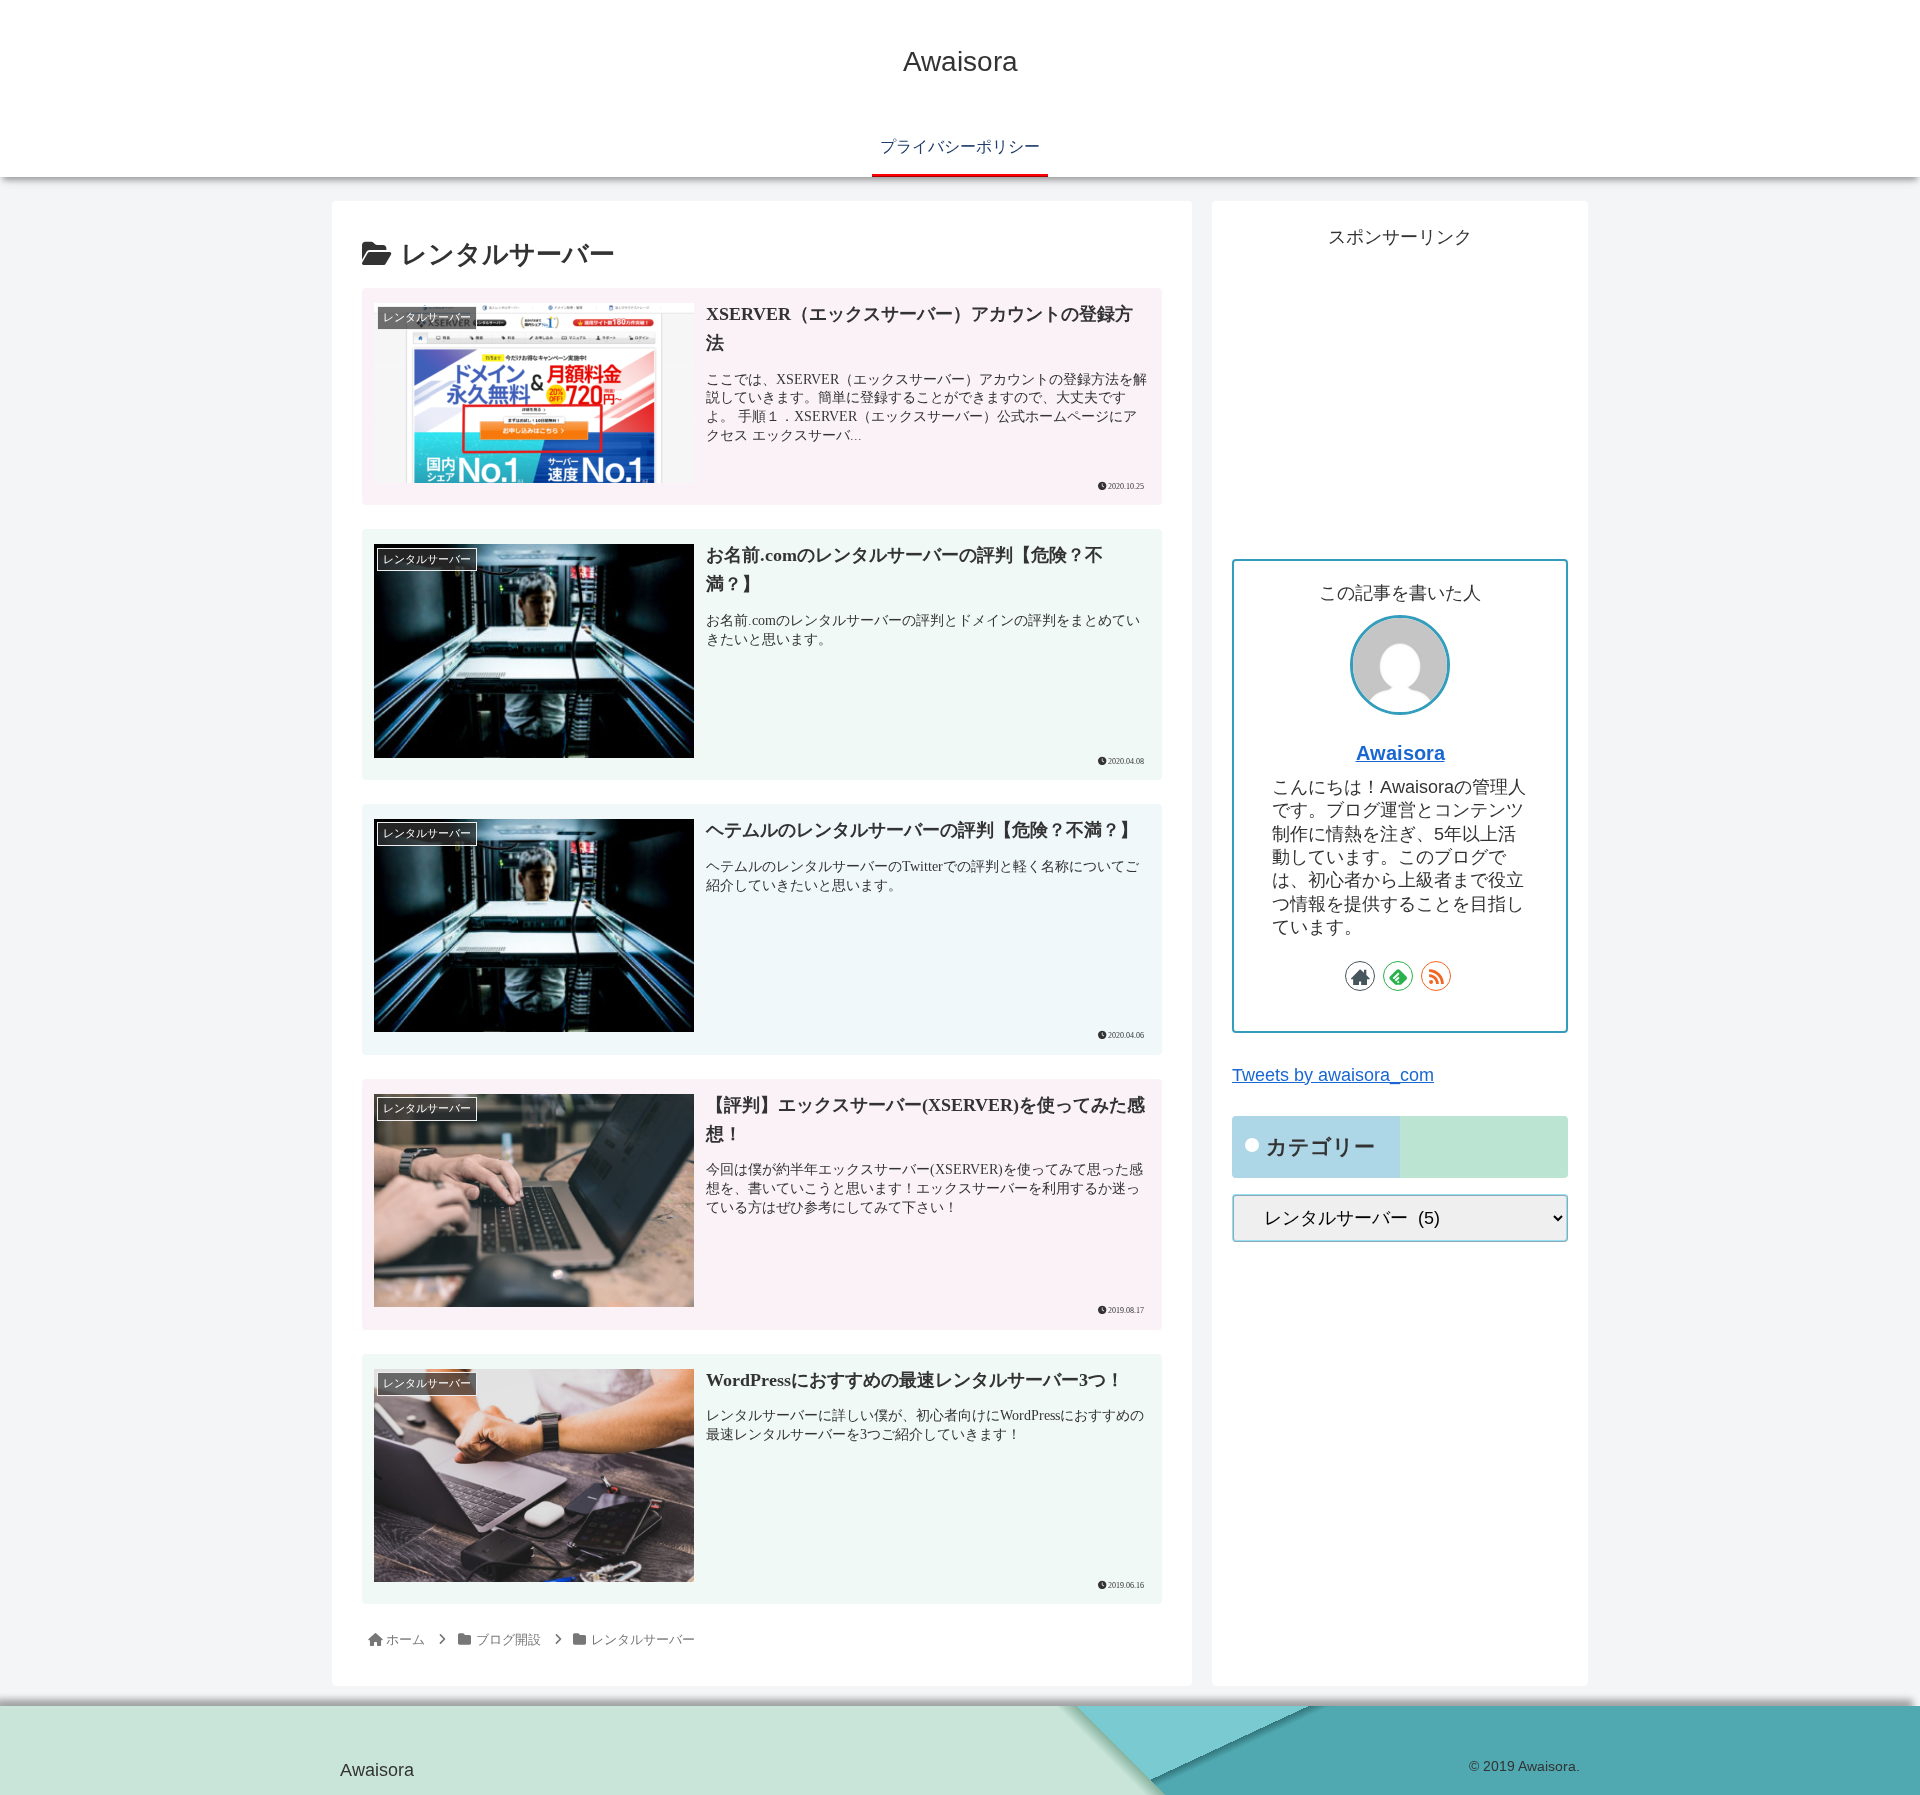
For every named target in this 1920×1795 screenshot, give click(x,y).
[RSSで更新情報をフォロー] (1436, 976)
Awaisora (1400, 753)
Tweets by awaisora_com (1333, 1075)
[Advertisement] (1400, 394)
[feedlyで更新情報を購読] (1398, 976)
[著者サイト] (1360, 976)
